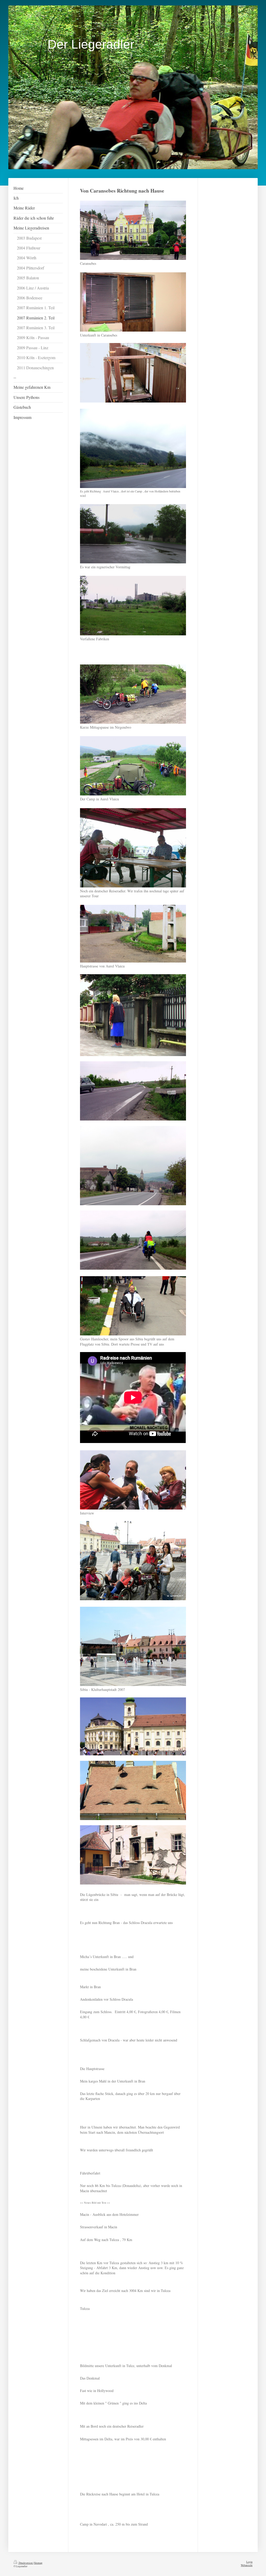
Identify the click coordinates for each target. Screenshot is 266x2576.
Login (249, 2562)
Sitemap (38, 2563)
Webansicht (247, 2565)
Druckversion (26, 2563)
